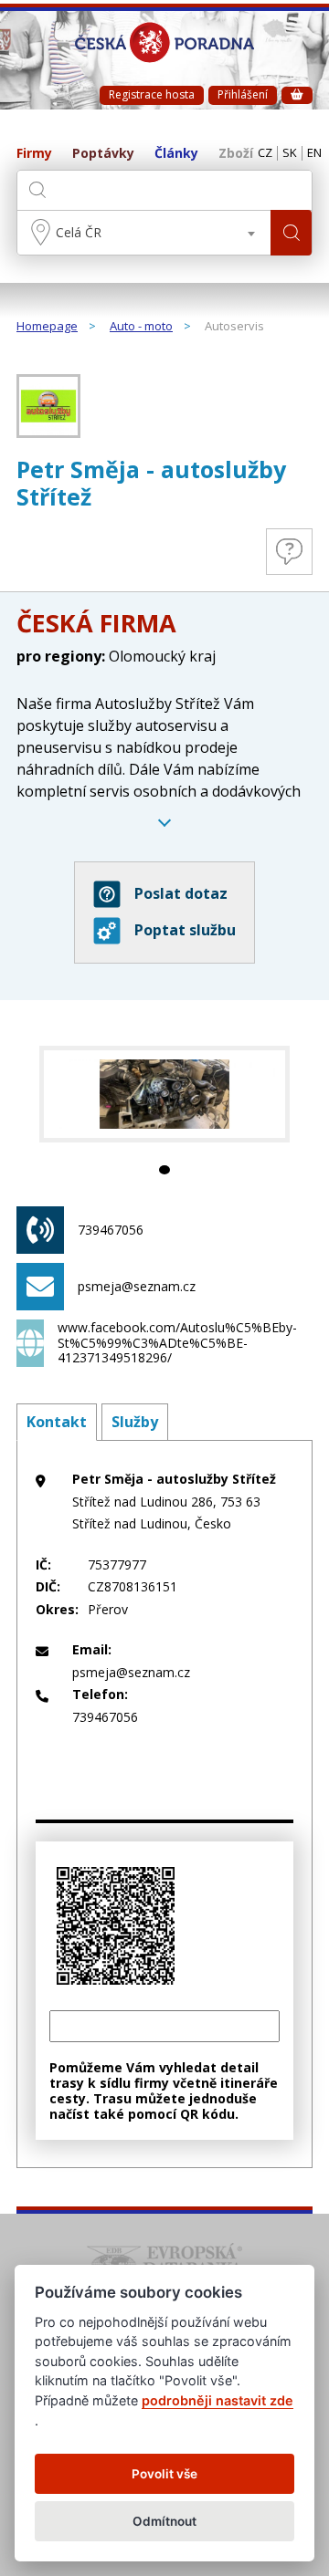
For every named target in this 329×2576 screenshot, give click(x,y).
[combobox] (144, 233)
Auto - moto (141, 327)
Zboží (236, 154)
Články (176, 154)
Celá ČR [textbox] (79, 232)
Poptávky (103, 154)
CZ (265, 153)
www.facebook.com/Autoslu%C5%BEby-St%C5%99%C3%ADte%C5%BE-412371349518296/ (177, 1343)
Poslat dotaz (181, 893)
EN (314, 153)
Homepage (47, 327)
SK (290, 153)
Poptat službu (185, 930)
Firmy (34, 154)
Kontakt (57, 1422)
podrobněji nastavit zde (218, 2400)
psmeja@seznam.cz (137, 1286)
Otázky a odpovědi (289, 552)
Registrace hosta (152, 94)
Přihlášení (243, 94)
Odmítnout (164, 2521)
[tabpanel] (164, 1094)
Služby (135, 1422)
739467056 (111, 1230)
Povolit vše (164, 2474)
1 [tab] (164, 1170)
